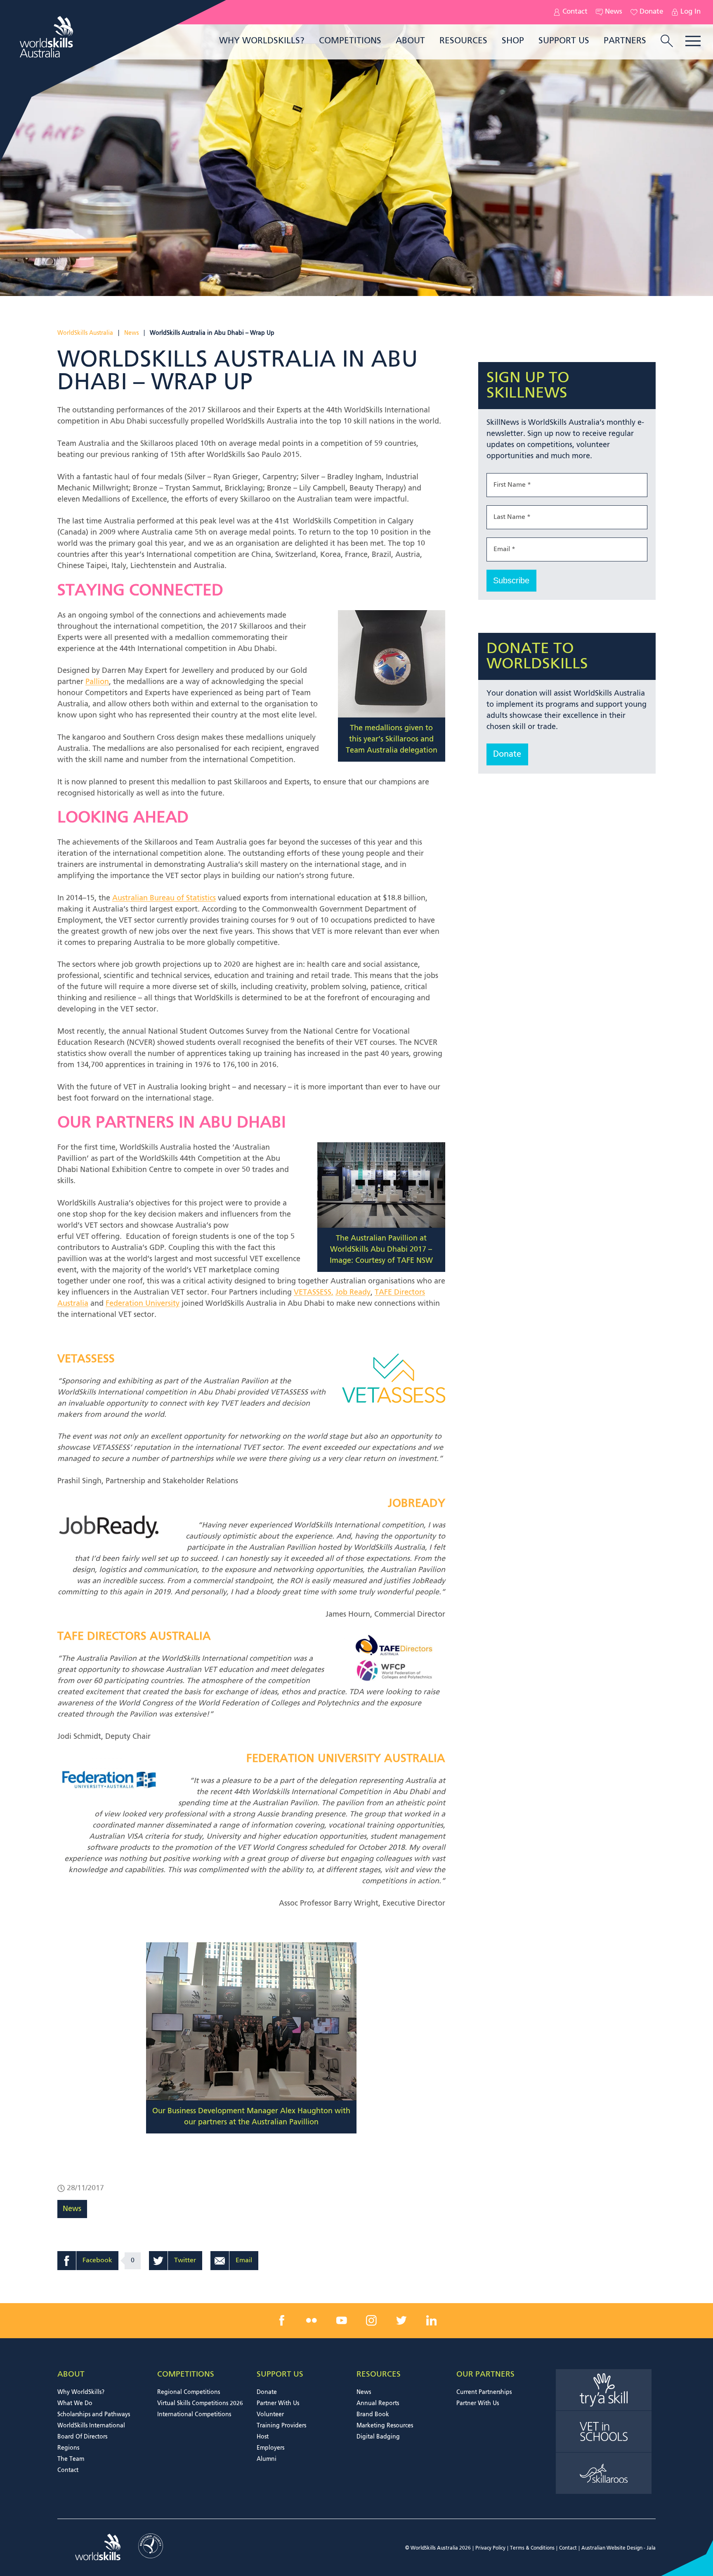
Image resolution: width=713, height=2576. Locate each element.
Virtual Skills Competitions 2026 (200, 2403)
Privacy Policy (490, 2548)
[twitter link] (401, 2320)
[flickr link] (312, 2320)
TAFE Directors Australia (134, 1637)
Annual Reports (378, 2403)
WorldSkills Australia (85, 333)
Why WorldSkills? (262, 41)
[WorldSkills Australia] (47, 37)
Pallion (97, 682)
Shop (513, 41)
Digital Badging (378, 2437)
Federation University (143, 1304)
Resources (463, 41)
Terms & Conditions (532, 2548)
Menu (693, 41)
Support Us (564, 41)
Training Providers (281, 2426)
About (410, 41)
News (614, 12)
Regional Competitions (189, 2392)
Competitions (350, 41)
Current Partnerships (484, 2392)
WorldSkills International (91, 2426)
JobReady (417, 1504)
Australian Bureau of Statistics (164, 898)
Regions (68, 2448)
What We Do (75, 2403)
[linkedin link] (431, 2320)
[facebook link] (282, 2320)
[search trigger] (667, 42)
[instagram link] (371, 2320)
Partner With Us (278, 2403)
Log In (691, 12)
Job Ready (353, 1293)
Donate (651, 12)
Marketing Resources (385, 2426)
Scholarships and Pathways (94, 2415)
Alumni (267, 2459)
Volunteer (270, 2415)
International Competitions (194, 2415)
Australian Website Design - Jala (619, 2548)
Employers (270, 2448)
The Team (71, 2459)
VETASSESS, (314, 1293)
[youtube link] (342, 2320)
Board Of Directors (82, 2437)
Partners (625, 41)
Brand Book (373, 2415)
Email (244, 2261)
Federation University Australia (346, 1759)
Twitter (185, 2261)
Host (263, 2437)
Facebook (97, 2261)
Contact (575, 12)
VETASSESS (86, 1359)
